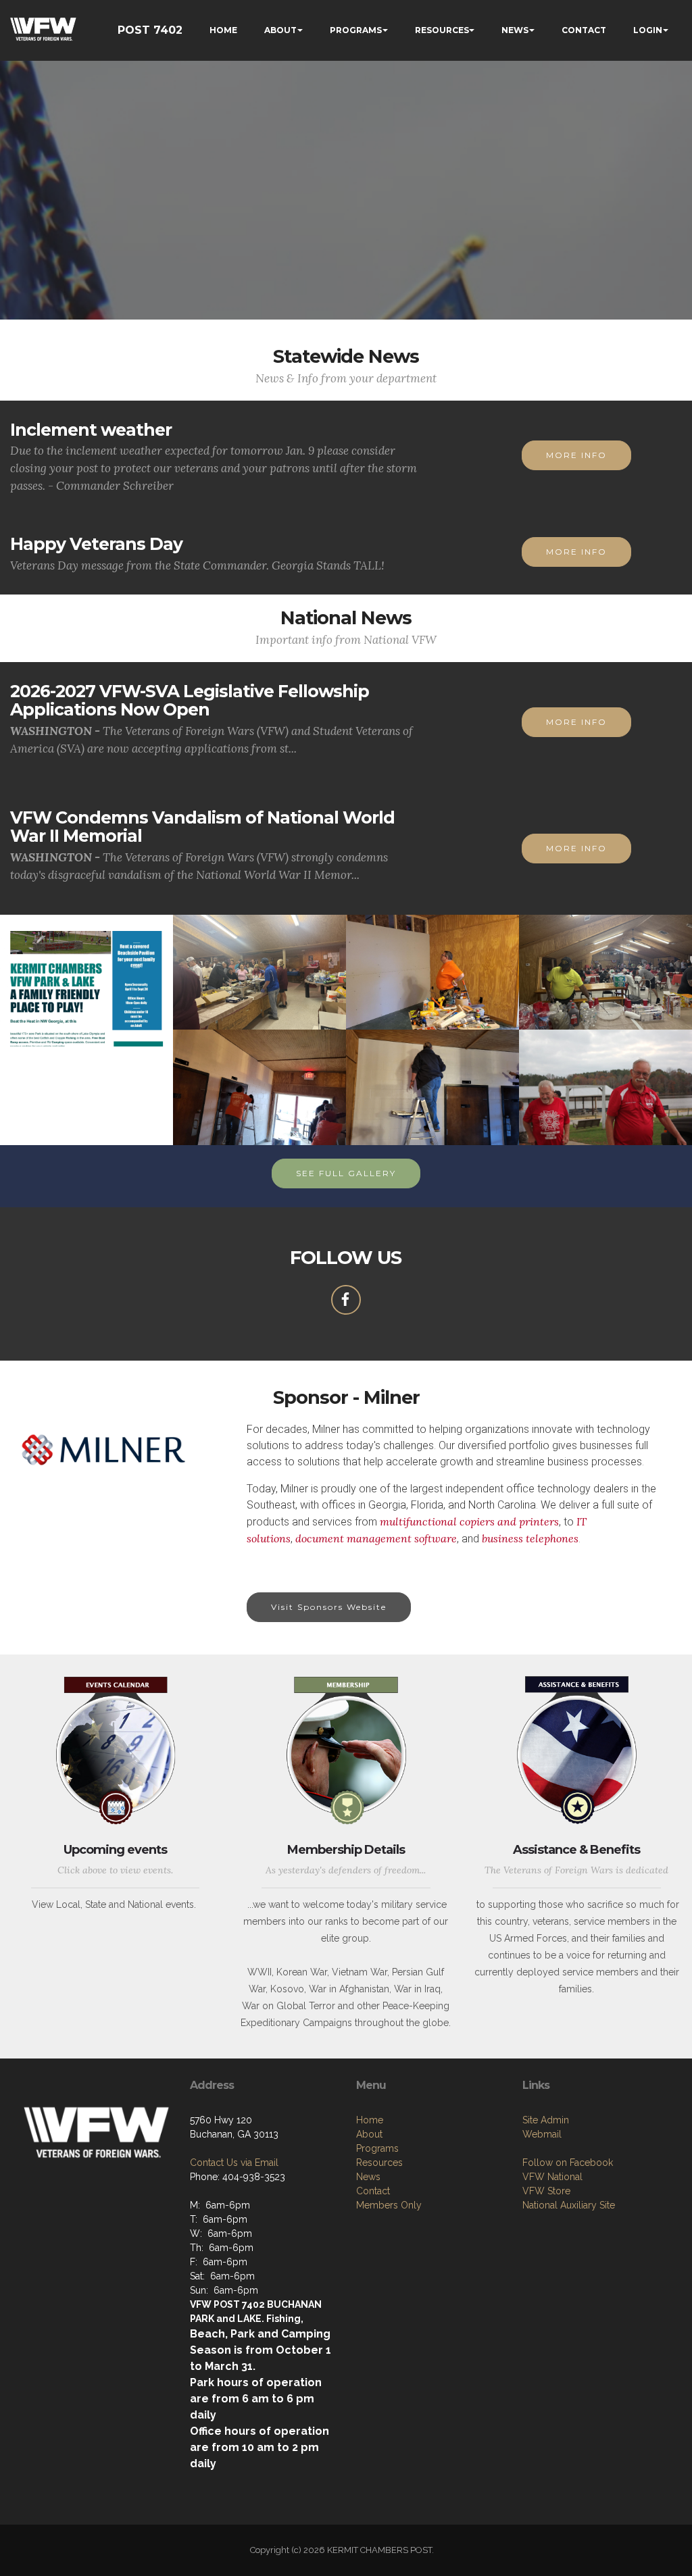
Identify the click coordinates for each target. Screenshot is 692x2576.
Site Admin (546, 2120)
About (369, 2134)
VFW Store (546, 2191)
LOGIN (648, 30)
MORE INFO (576, 455)
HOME (223, 30)
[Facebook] (346, 1300)
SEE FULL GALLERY (346, 1173)
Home (370, 2120)
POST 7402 (150, 30)
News (368, 2177)
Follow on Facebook (568, 2163)
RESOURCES (442, 30)
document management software (376, 1538)
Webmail (542, 2134)
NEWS (515, 30)
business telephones (530, 1538)
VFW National (552, 2177)
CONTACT (584, 30)
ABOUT (280, 30)
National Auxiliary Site (569, 2205)
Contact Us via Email (234, 2163)
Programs (377, 2148)
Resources (379, 2163)
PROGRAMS (356, 30)
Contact (373, 2191)
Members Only (389, 2205)
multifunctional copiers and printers (469, 1521)
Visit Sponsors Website (329, 1607)
